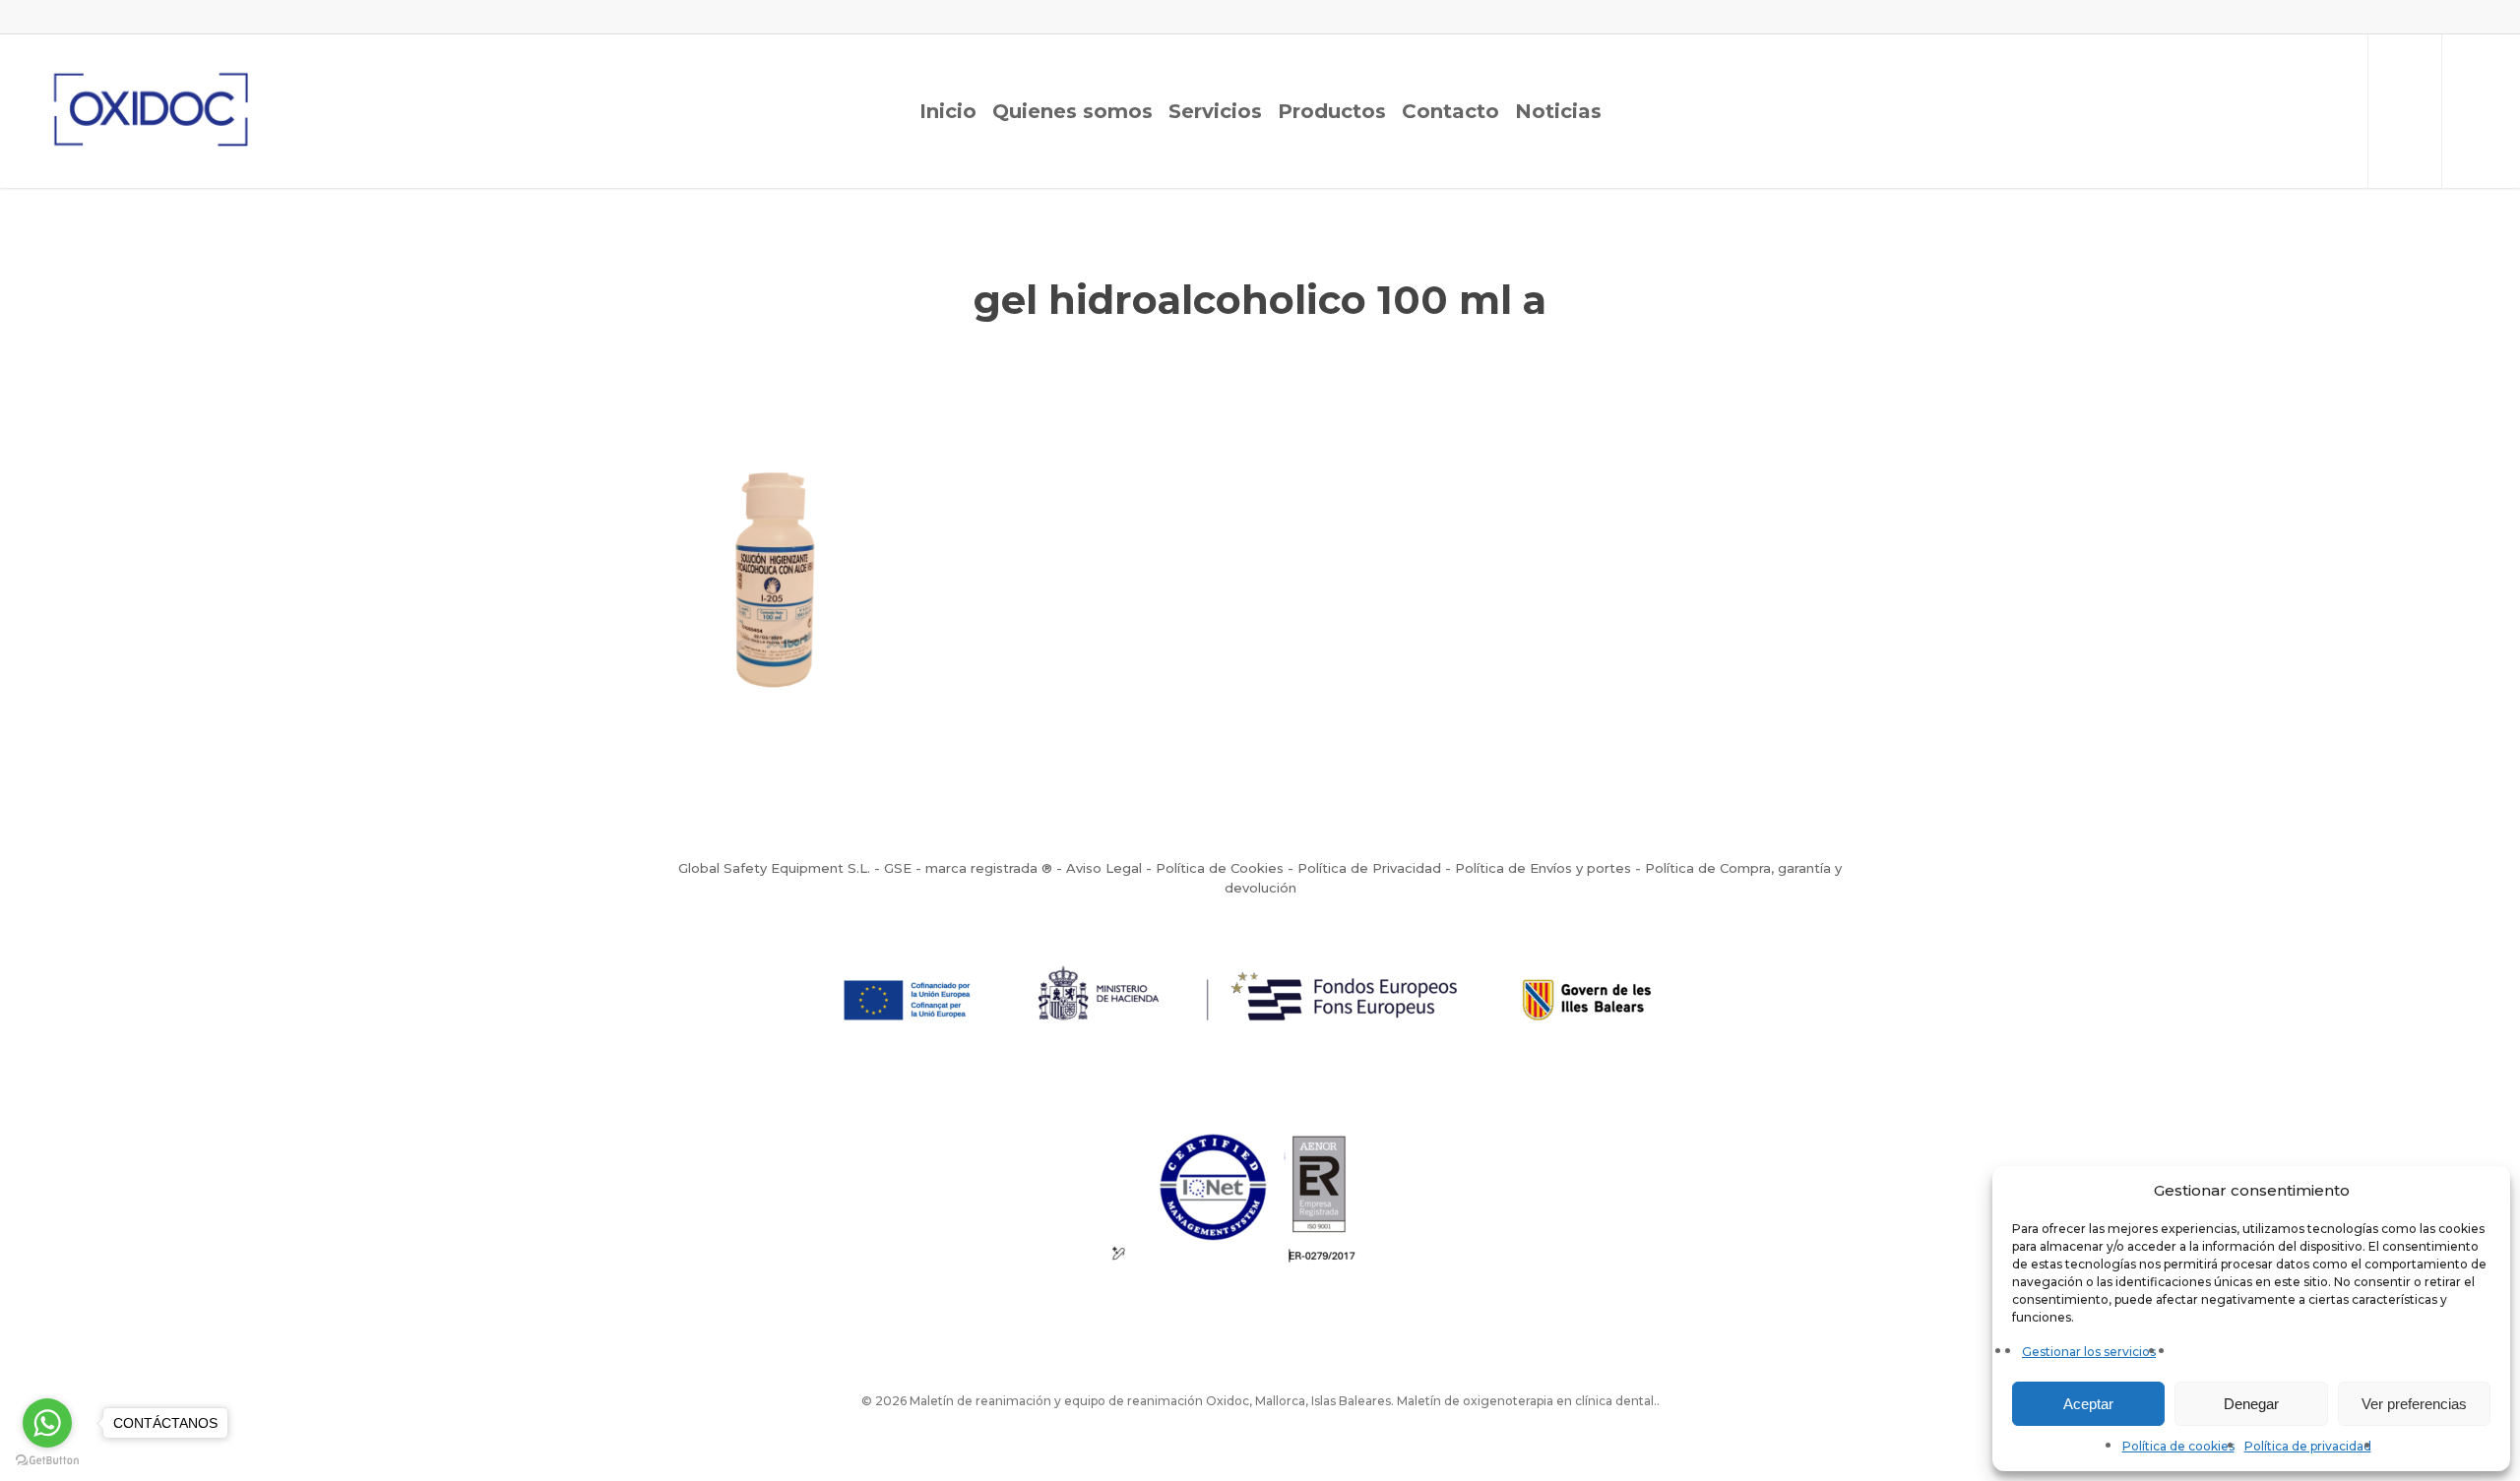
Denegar (2251, 1404)
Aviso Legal (1104, 868)
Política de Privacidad (1369, 868)
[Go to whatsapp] (47, 1423)
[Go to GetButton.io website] (47, 1461)
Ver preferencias (2414, 1404)
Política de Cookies (1220, 868)
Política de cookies (2178, 1446)
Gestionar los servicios (2089, 1352)
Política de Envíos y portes (1543, 868)
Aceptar (2088, 1404)
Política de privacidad (2308, 1446)
